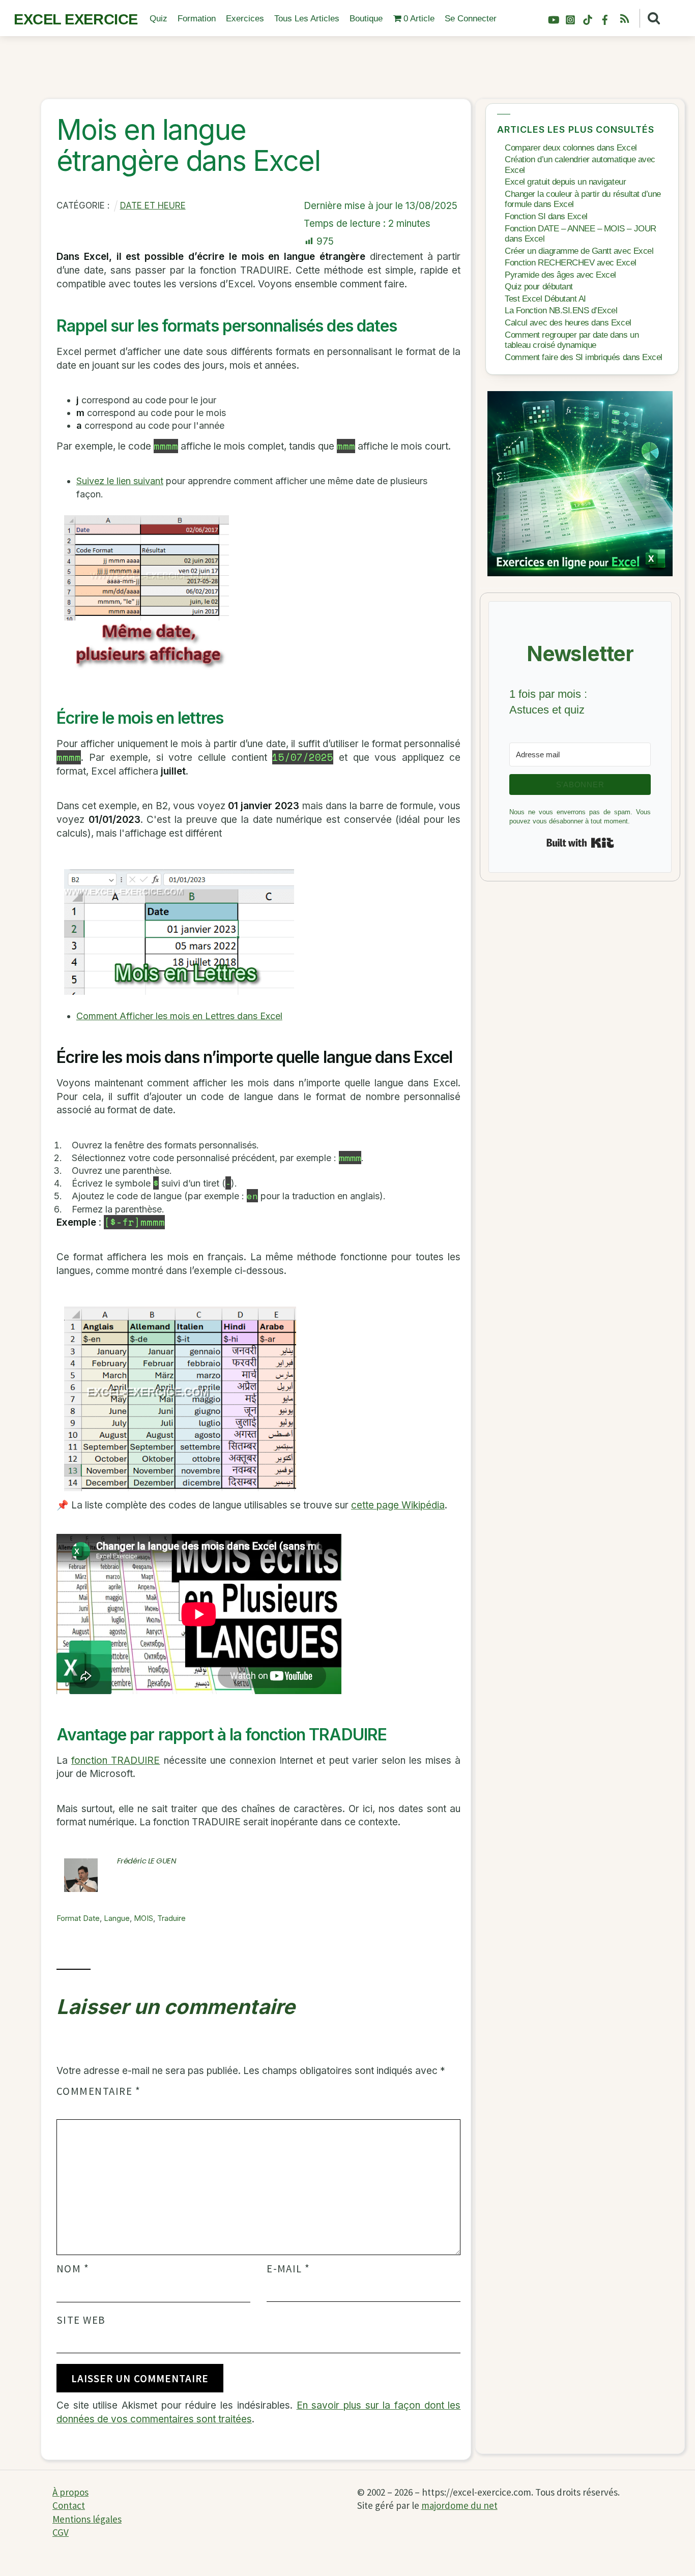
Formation (197, 19)
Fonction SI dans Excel (546, 216)
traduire (171, 1918)
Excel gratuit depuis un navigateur (565, 182)
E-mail (288, 2269)
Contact (69, 2505)
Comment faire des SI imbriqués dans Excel (583, 357)
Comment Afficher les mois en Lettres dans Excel (179, 1016)
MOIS (143, 1918)
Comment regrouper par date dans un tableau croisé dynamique (572, 340)
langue (117, 1918)
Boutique (366, 19)
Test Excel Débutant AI (545, 299)
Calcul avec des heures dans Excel (568, 323)
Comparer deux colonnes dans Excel (571, 148)
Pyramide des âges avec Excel (560, 275)
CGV (61, 2532)
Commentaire (98, 2091)
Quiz (158, 19)
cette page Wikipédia (398, 1505)
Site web (81, 2320)
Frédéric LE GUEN (147, 1861)
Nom (73, 2269)
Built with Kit (580, 843)
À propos (70, 2492)
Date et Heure (153, 205)
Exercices (245, 19)
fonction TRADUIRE (115, 1760)
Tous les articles (307, 19)
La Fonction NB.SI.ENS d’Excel (561, 310)
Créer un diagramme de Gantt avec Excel (579, 251)
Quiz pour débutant (539, 287)
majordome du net (459, 2505)
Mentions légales (87, 2519)
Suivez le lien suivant (120, 481)
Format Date (78, 1918)
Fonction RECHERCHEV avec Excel (571, 263)
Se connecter (471, 19)
